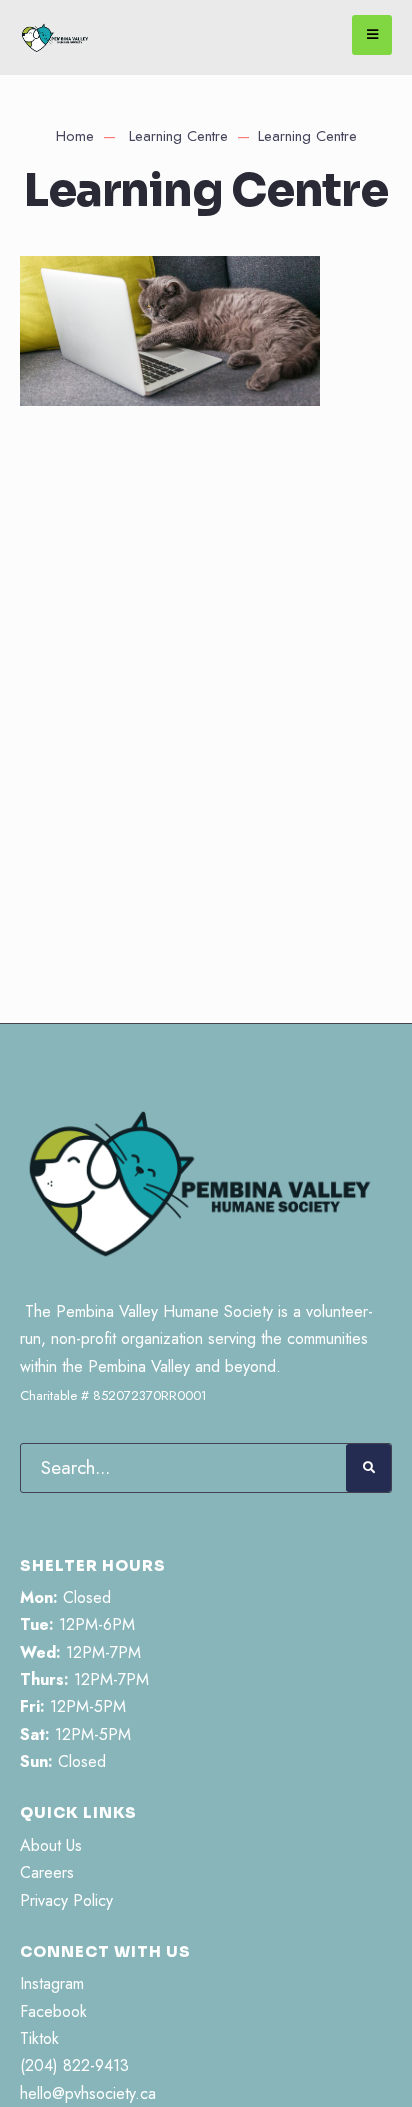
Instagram (52, 1983)
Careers (47, 1872)
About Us (51, 1845)
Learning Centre (178, 136)
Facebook (53, 2011)
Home (75, 136)
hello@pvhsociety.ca (88, 2093)
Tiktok (39, 2038)
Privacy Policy (66, 1900)
